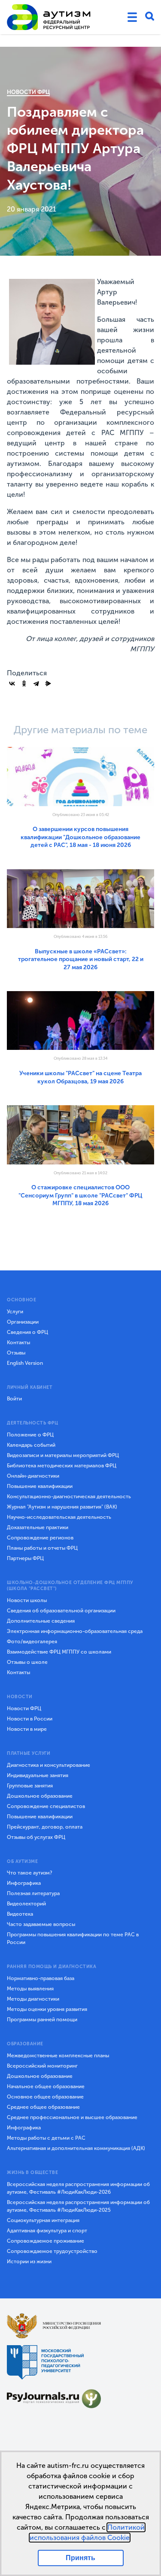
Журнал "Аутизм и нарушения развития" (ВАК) (62, 1507)
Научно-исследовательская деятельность (59, 1517)
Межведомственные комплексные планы (58, 2056)
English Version (25, 1363)
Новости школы (27, 1600)
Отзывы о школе (27, 1662)
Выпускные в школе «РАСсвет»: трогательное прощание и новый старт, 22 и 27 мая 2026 (81, 959)
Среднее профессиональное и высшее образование (72, 2117)
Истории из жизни (29, 2262)
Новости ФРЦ (28, 92)
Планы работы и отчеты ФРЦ (42, 1548)
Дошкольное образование (40, 1796)
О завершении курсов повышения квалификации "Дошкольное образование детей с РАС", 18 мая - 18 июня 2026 (80, 837)
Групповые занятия (30, 1786)
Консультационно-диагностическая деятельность (69, 1497)
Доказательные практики (38, 1527)
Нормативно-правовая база (41, 1978)
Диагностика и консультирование (49, 1765)
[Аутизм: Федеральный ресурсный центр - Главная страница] (49, 17)
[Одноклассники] (24, 683)
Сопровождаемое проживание (46, 2241)
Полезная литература (33, 1893)
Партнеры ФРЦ (25, 1558)
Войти (14, 1399)
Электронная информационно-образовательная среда (75, 1631)
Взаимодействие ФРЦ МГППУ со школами (59, 1652)
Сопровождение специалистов (46, 1806)
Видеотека (20, 1914)
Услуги (15, 1312)
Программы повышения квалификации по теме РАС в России (73, 1938)
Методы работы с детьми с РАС (46, 2138)
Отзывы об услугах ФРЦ (36, 1837)
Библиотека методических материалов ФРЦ (62, 1466)
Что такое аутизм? (30, 1873)
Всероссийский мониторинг (42, 2066)
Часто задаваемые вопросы (41, 1924)
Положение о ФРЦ (30, 1435)
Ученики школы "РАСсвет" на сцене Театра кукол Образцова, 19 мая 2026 (80, 1077)
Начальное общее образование (46, 2086)
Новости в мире (27, 1729)
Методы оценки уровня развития (47, 2009)
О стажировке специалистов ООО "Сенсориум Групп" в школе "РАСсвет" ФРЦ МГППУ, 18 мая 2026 (80, 1195)
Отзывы (16, 1353)
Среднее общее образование (43, 2107)
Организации (23, 1322)
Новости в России (30, 1719)
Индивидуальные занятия (38, 1775)
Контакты (18, 1342)
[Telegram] (36, 683)
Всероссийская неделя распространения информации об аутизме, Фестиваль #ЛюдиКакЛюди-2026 (78, 2188)
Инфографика (24, 1883)
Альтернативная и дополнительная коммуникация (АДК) (76, 2148)
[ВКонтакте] (12, 683)
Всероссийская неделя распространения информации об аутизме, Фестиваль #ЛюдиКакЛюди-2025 (78, 2206)
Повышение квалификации (40, 1486)
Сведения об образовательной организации (61, 1611)
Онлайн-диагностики (33, 1476)
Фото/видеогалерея (32, 1642)
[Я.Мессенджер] (48, 683)
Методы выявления (30, 1989)
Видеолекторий (26, 1904)
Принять (80, 2558)
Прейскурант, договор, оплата (45, 1827)
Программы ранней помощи (42, 2020)
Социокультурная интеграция (43, 2220)
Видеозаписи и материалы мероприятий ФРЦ (63, 1455)
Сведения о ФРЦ (27, 1332)
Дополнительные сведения (41, 1621)
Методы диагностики (33, 1999)
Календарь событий (31, 1445)
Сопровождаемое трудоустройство (52, 2251)
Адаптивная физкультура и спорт (47, 2231)
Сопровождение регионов (40, 1538)
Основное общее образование (45, 2097)
